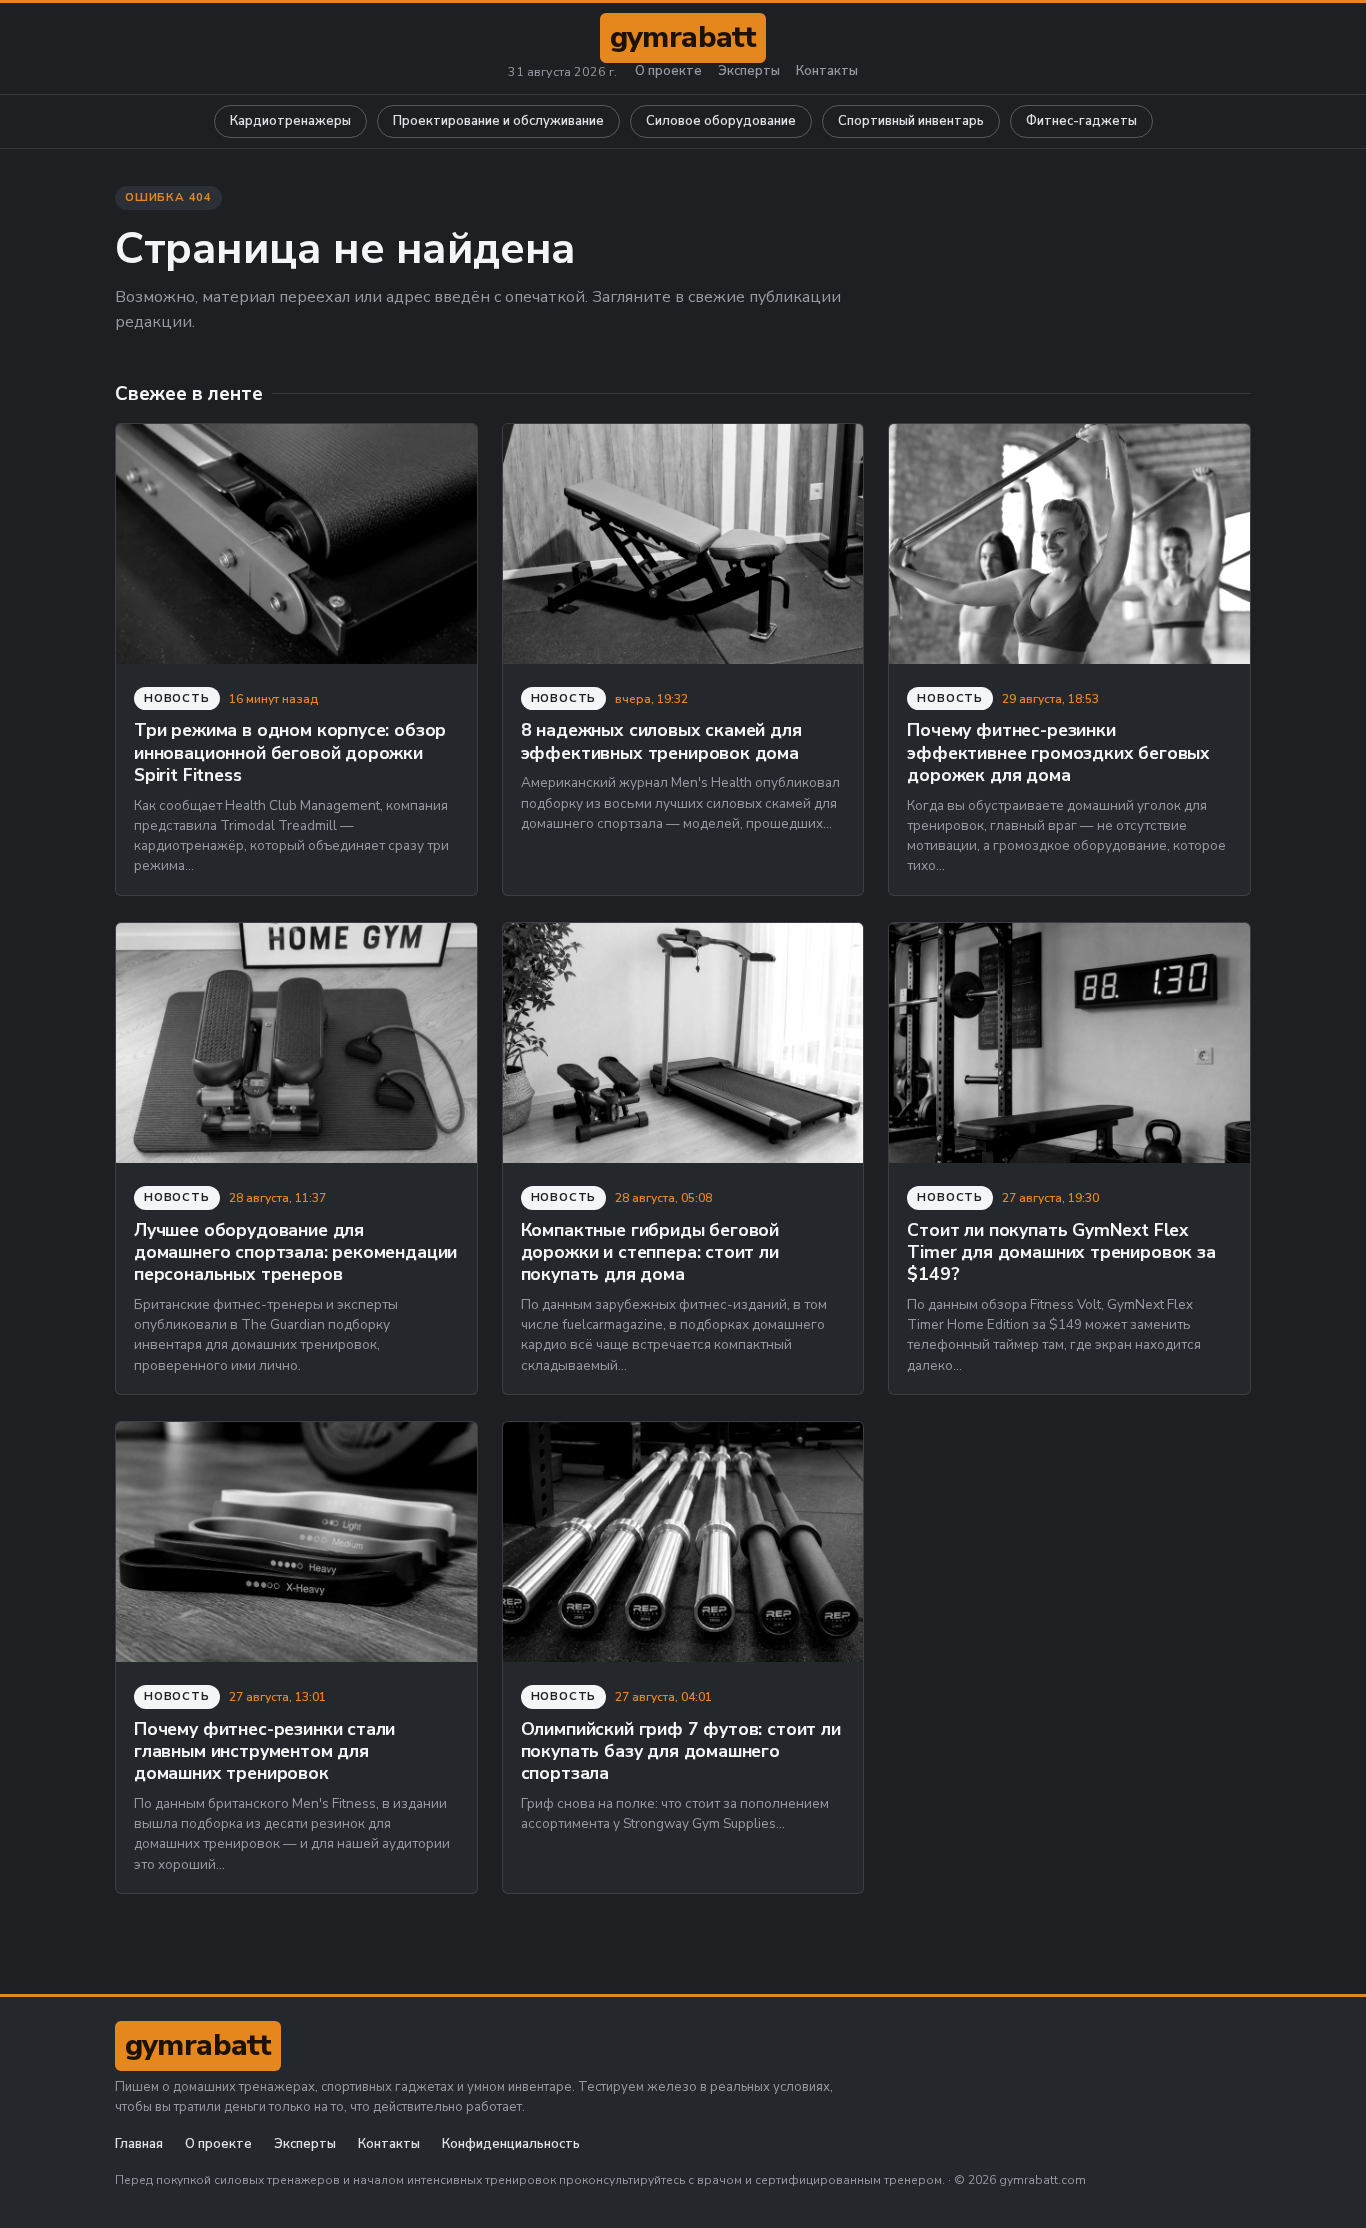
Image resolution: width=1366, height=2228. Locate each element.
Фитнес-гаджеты (1081, 121)
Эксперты (749, 71)
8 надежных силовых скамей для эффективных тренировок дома (661, 741)
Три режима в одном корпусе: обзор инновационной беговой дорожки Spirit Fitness (290, 752)
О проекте (668, 71)
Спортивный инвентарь (911, 121)
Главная (139, 2144)
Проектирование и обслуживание (498, 121)
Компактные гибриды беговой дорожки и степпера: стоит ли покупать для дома (650, 1252)
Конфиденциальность (511, 2144)
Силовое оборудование (721, 121)
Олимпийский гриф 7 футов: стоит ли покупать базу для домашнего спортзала (681, 1751)
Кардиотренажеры (290, 121)
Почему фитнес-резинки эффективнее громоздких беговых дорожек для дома (1058, 752)
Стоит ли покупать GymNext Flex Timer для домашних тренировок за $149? (1061, 1252)
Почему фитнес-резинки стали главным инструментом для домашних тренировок (264, 1751)
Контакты (827, 71)
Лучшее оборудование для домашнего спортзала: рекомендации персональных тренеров (295, 1252)
